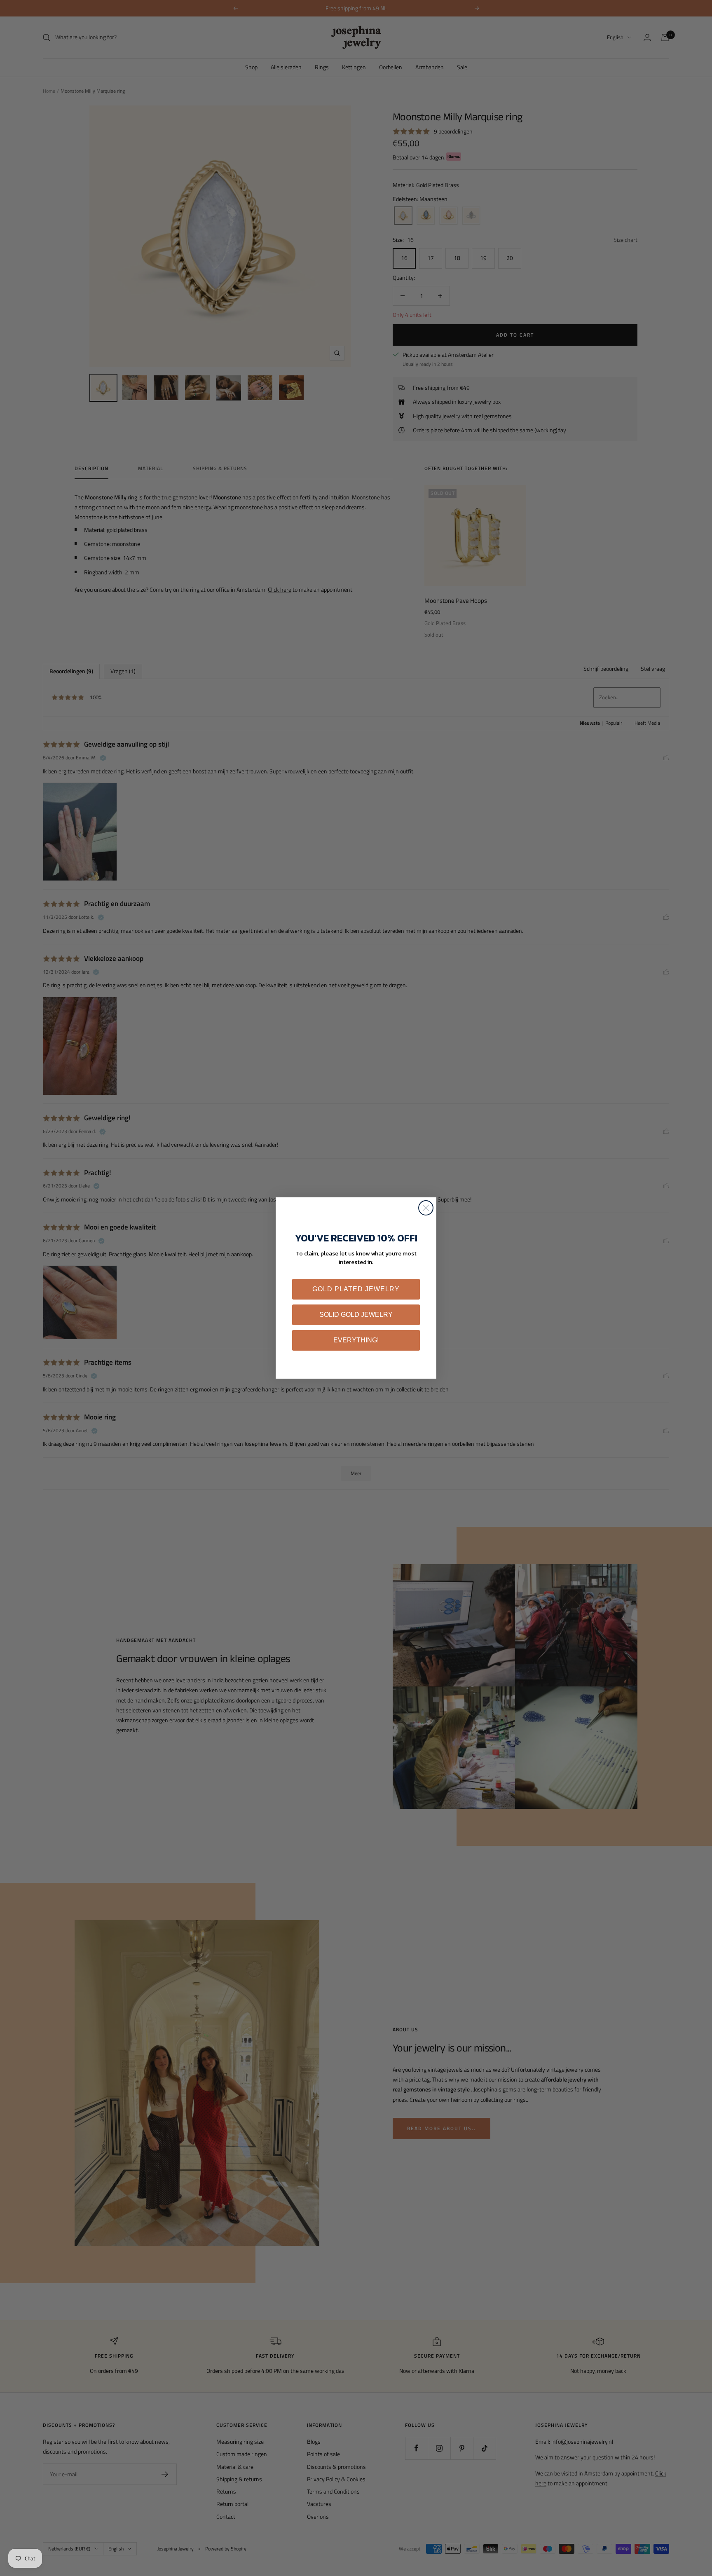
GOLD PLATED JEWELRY (356, 1289)
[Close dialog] (426, 1208)
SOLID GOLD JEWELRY (356, 1315)
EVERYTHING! (356, 1340)
